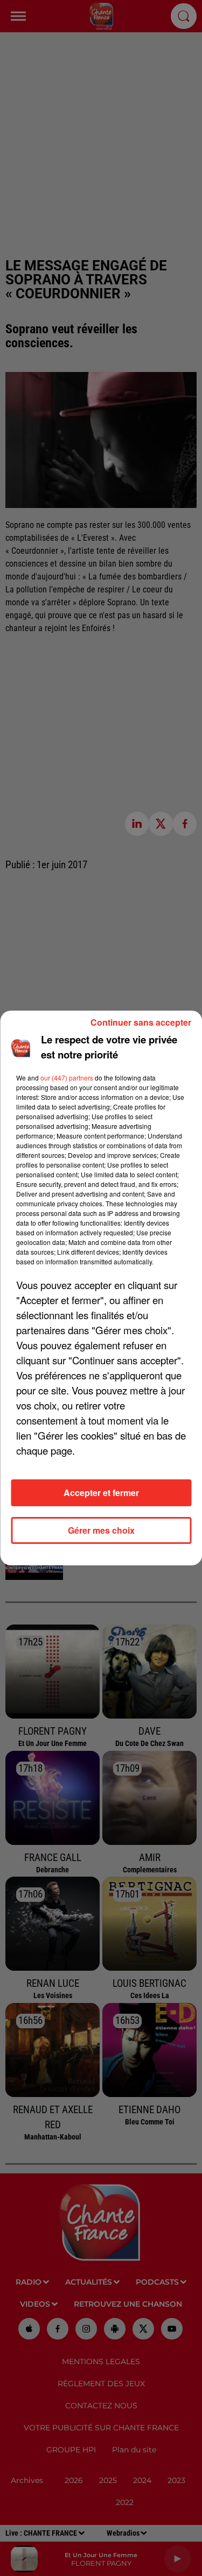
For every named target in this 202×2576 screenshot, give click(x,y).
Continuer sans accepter (141, 1022)
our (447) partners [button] (67, 1078)
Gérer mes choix (101, 1530)
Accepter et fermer (101, 1493)
